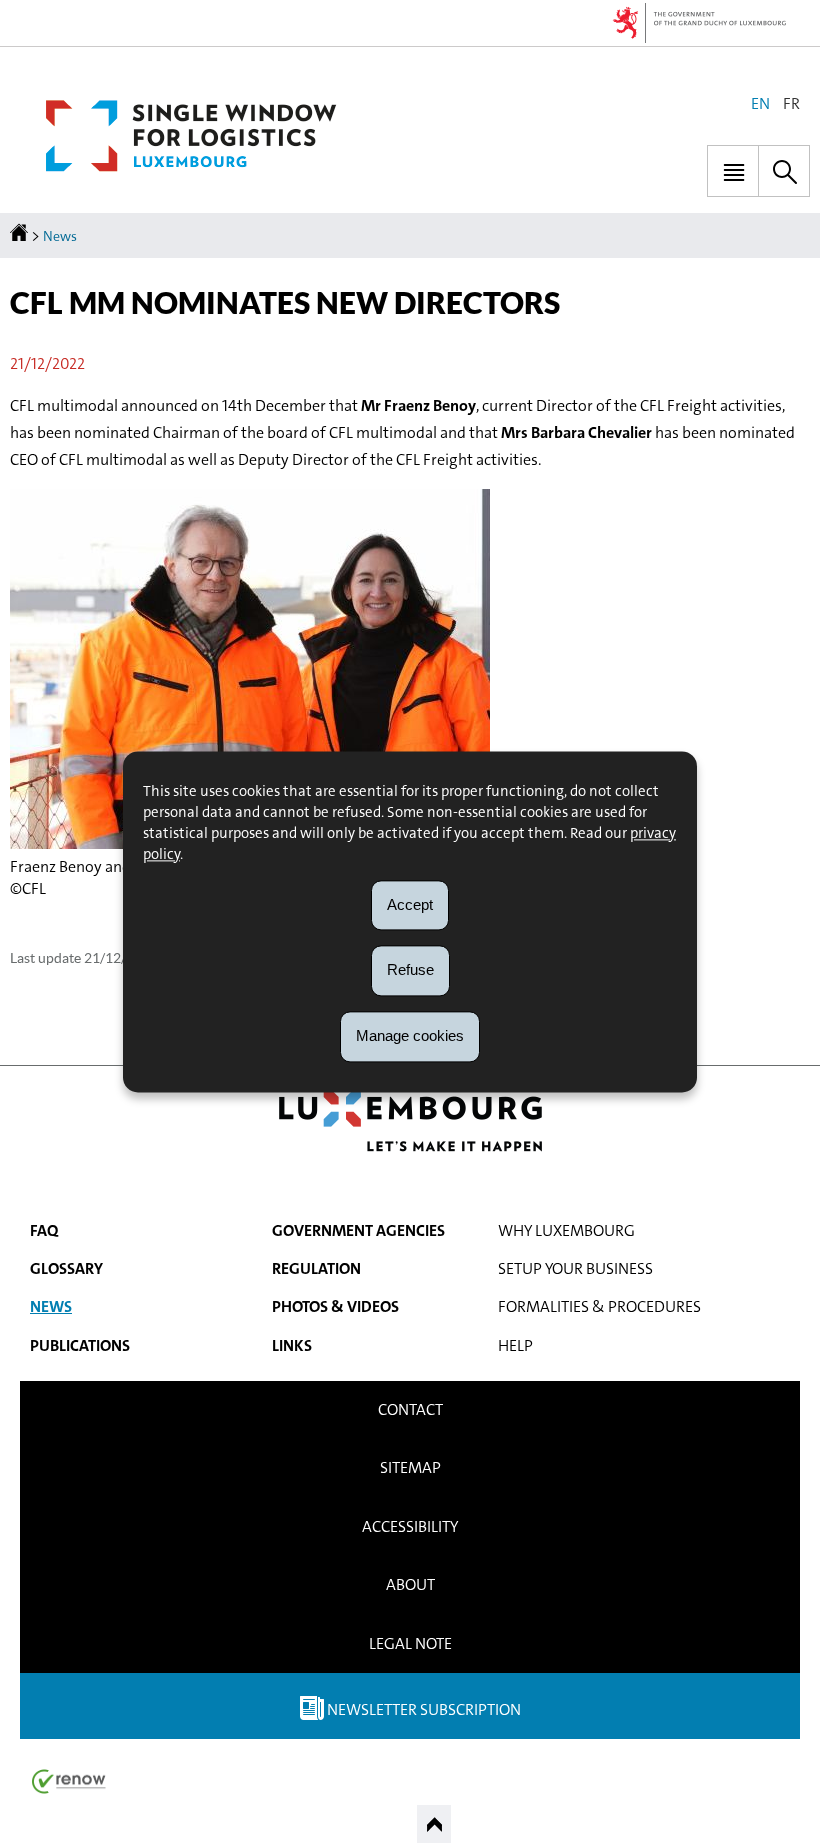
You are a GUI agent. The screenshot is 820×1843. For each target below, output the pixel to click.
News (60, 236)
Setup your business (575, 1268)
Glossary (66, 1268)
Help (515, 1345)
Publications (80, 1345)
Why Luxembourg (566, 1230)
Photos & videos (335, 1306)
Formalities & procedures (599, 1306)
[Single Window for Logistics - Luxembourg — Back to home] (191, 136)
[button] (733, 171)
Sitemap (410, 1467)
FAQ (44, 1230)
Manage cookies (410, 1035)
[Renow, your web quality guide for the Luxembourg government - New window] (69, 1779)
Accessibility (410, 1526)
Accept (410, 904)
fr (791, 103)
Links (292, 1345)
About (410, 1584)
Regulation (316, 1268)
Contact (410, 1409)
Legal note (410, 1643)
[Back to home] (20, 236)
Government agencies (358, 1230)
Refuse (410, 970)
